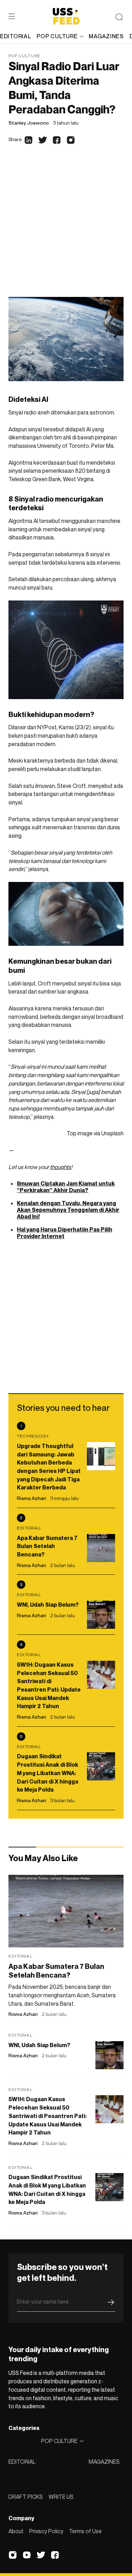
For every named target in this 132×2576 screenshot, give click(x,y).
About (16, 2531)
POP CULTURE (57, 36)
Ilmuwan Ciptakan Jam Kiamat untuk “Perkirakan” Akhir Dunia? (66, 1187)
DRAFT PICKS (26, 2497)
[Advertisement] (66, 228)
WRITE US (61, 2497)
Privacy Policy (46, 2531)
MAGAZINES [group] (106, 36)
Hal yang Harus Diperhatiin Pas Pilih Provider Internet (65, 1233)
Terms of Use (85, 2531)
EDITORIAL (22, 2462)
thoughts (61, 1167)
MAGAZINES (104, 2462)
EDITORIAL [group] (15, 36)
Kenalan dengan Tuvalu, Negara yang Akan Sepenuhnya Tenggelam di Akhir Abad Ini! (68, 1210)
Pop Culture (24, 56)
